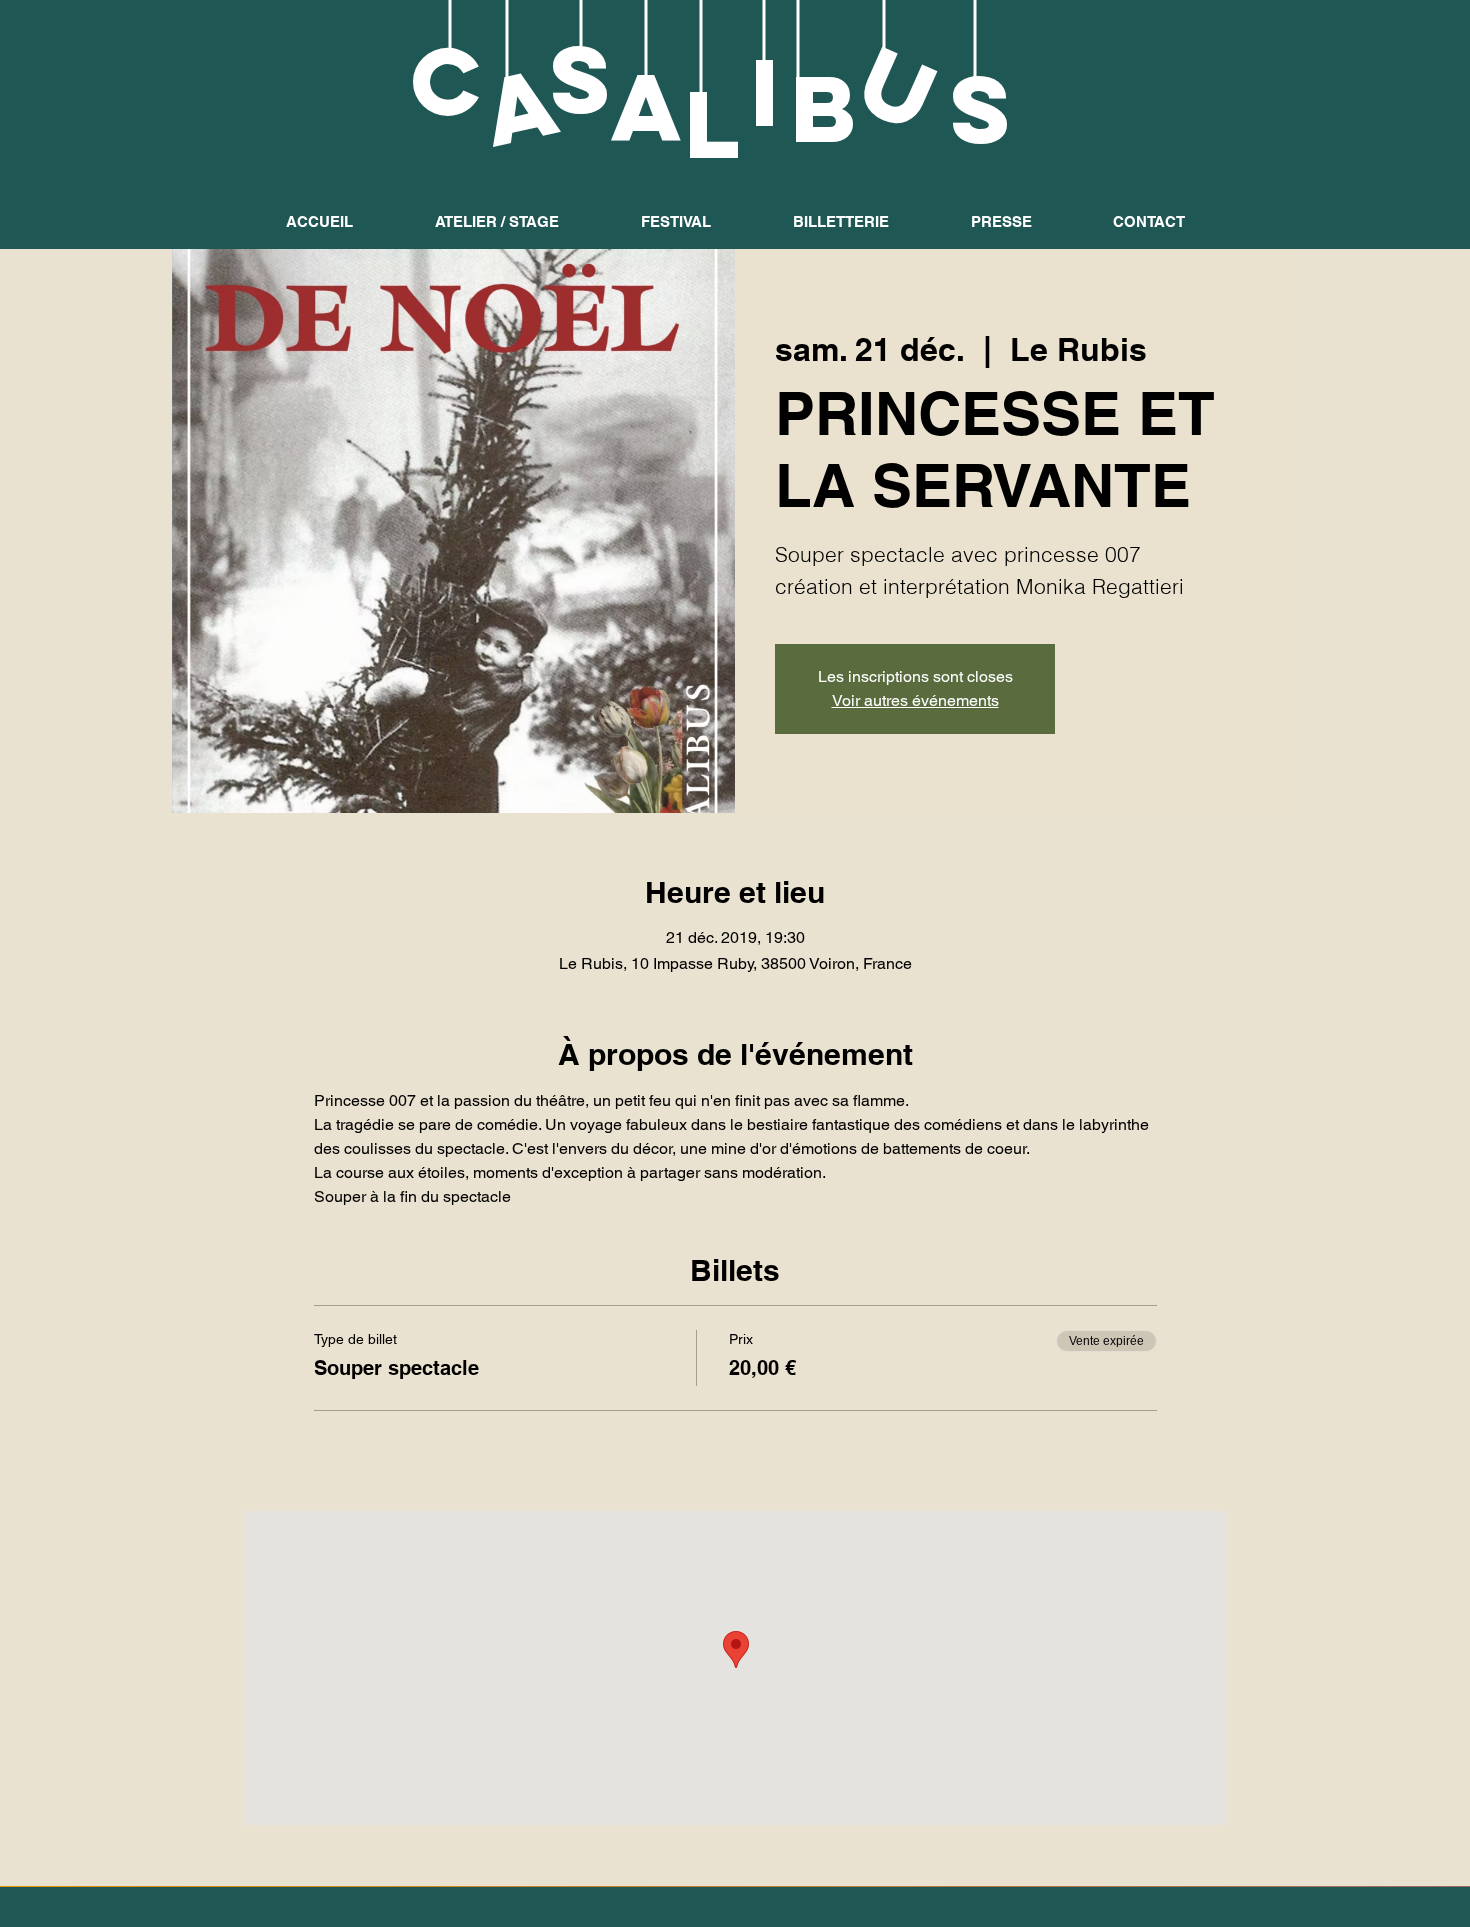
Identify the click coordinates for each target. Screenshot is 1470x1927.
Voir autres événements (915, 700)
